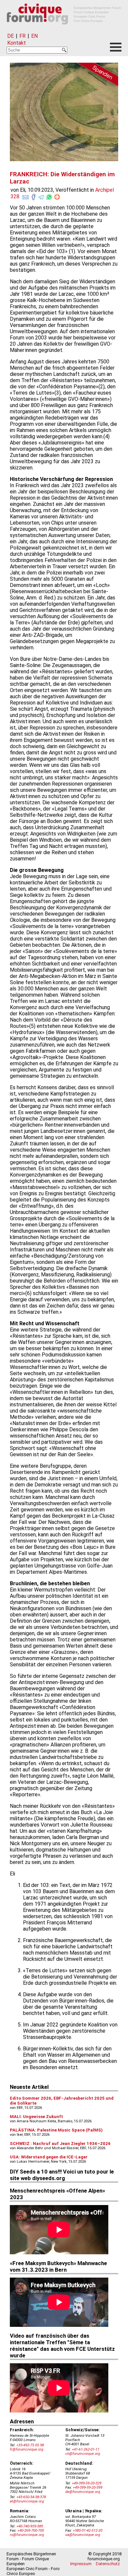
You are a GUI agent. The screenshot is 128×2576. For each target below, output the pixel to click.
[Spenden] (95, 76)
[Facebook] (33, 196)
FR (22, 36)
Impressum (81, 2564)
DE (11, 36)
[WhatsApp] (49, 196)
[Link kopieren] (57, 197)
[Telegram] (41, 196)
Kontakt (17, 43)
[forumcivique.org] (64, 30)
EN (34, 36)
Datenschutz (108, 2564)
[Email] (26, 196)
